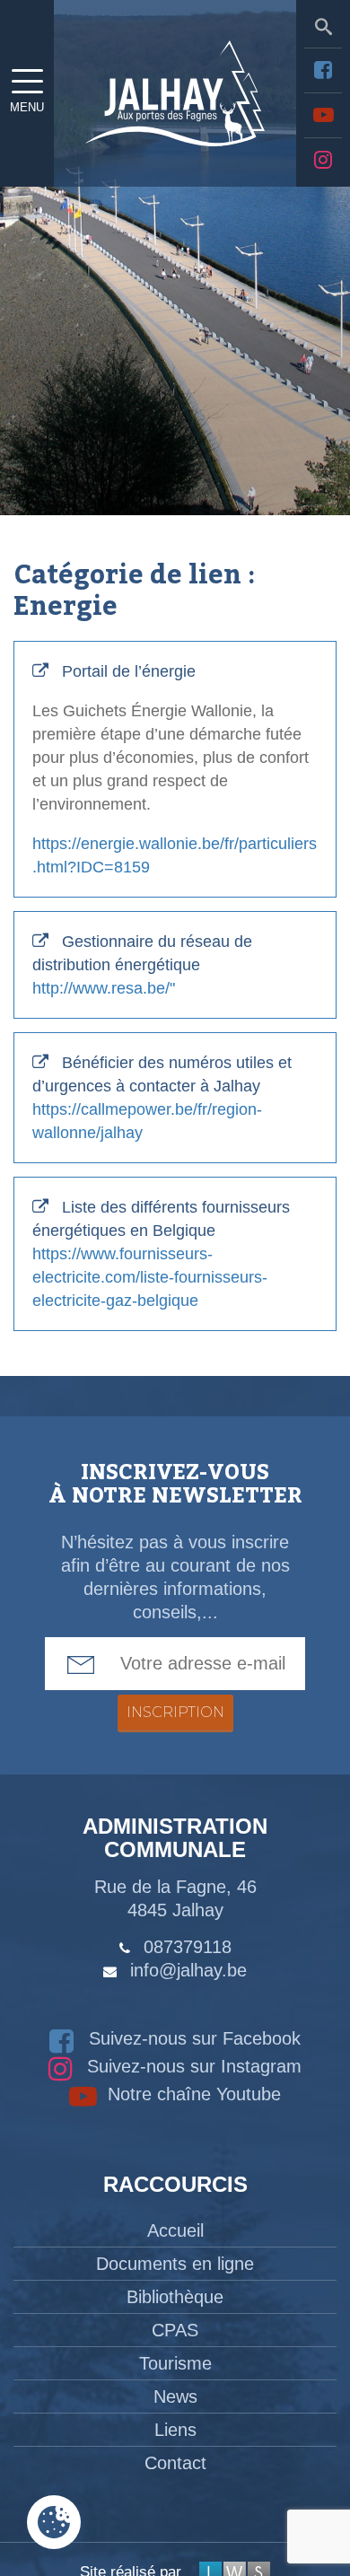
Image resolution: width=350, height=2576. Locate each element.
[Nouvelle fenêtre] (323, 70)
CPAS (175, 2330)
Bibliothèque (175, 2297)
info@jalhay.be (188, 1970)
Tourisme (175, 2363)
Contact (175, 2463)
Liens (175, 2430)
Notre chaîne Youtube (192, 2094)
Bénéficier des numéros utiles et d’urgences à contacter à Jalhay (162, 1098)
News (175, 2396)
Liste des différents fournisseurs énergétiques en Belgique (161, 1254)
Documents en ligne (175, 2264)
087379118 (188, 1947)
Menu (27, 107)
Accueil (175, 2230)
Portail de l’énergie (175, 769)
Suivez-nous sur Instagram (192, 2066)
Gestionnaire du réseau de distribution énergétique (142, 965)
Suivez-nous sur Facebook (192, 2038)
